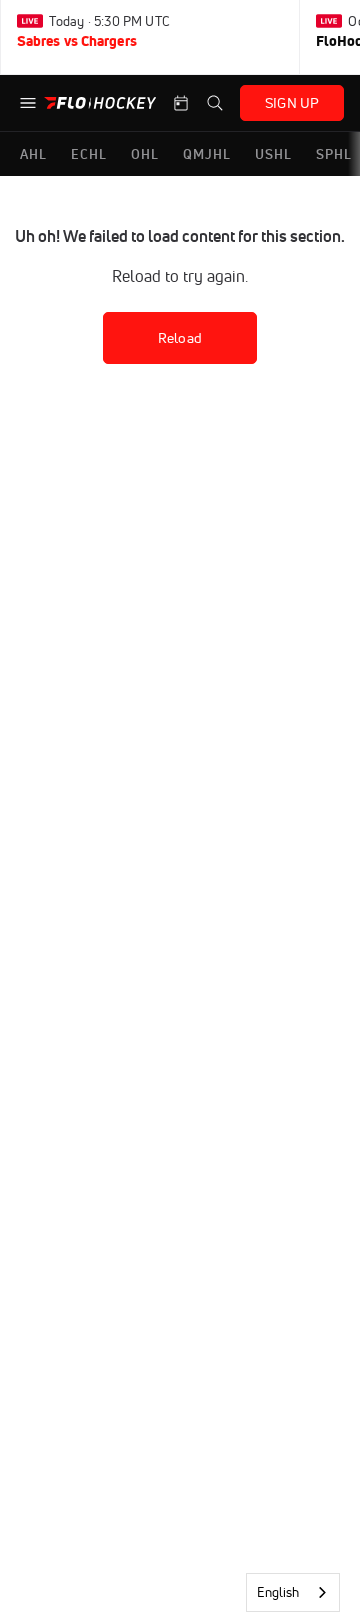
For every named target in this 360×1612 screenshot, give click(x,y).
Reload (180, 338)
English (278, 1592)
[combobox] (293, 1592)
